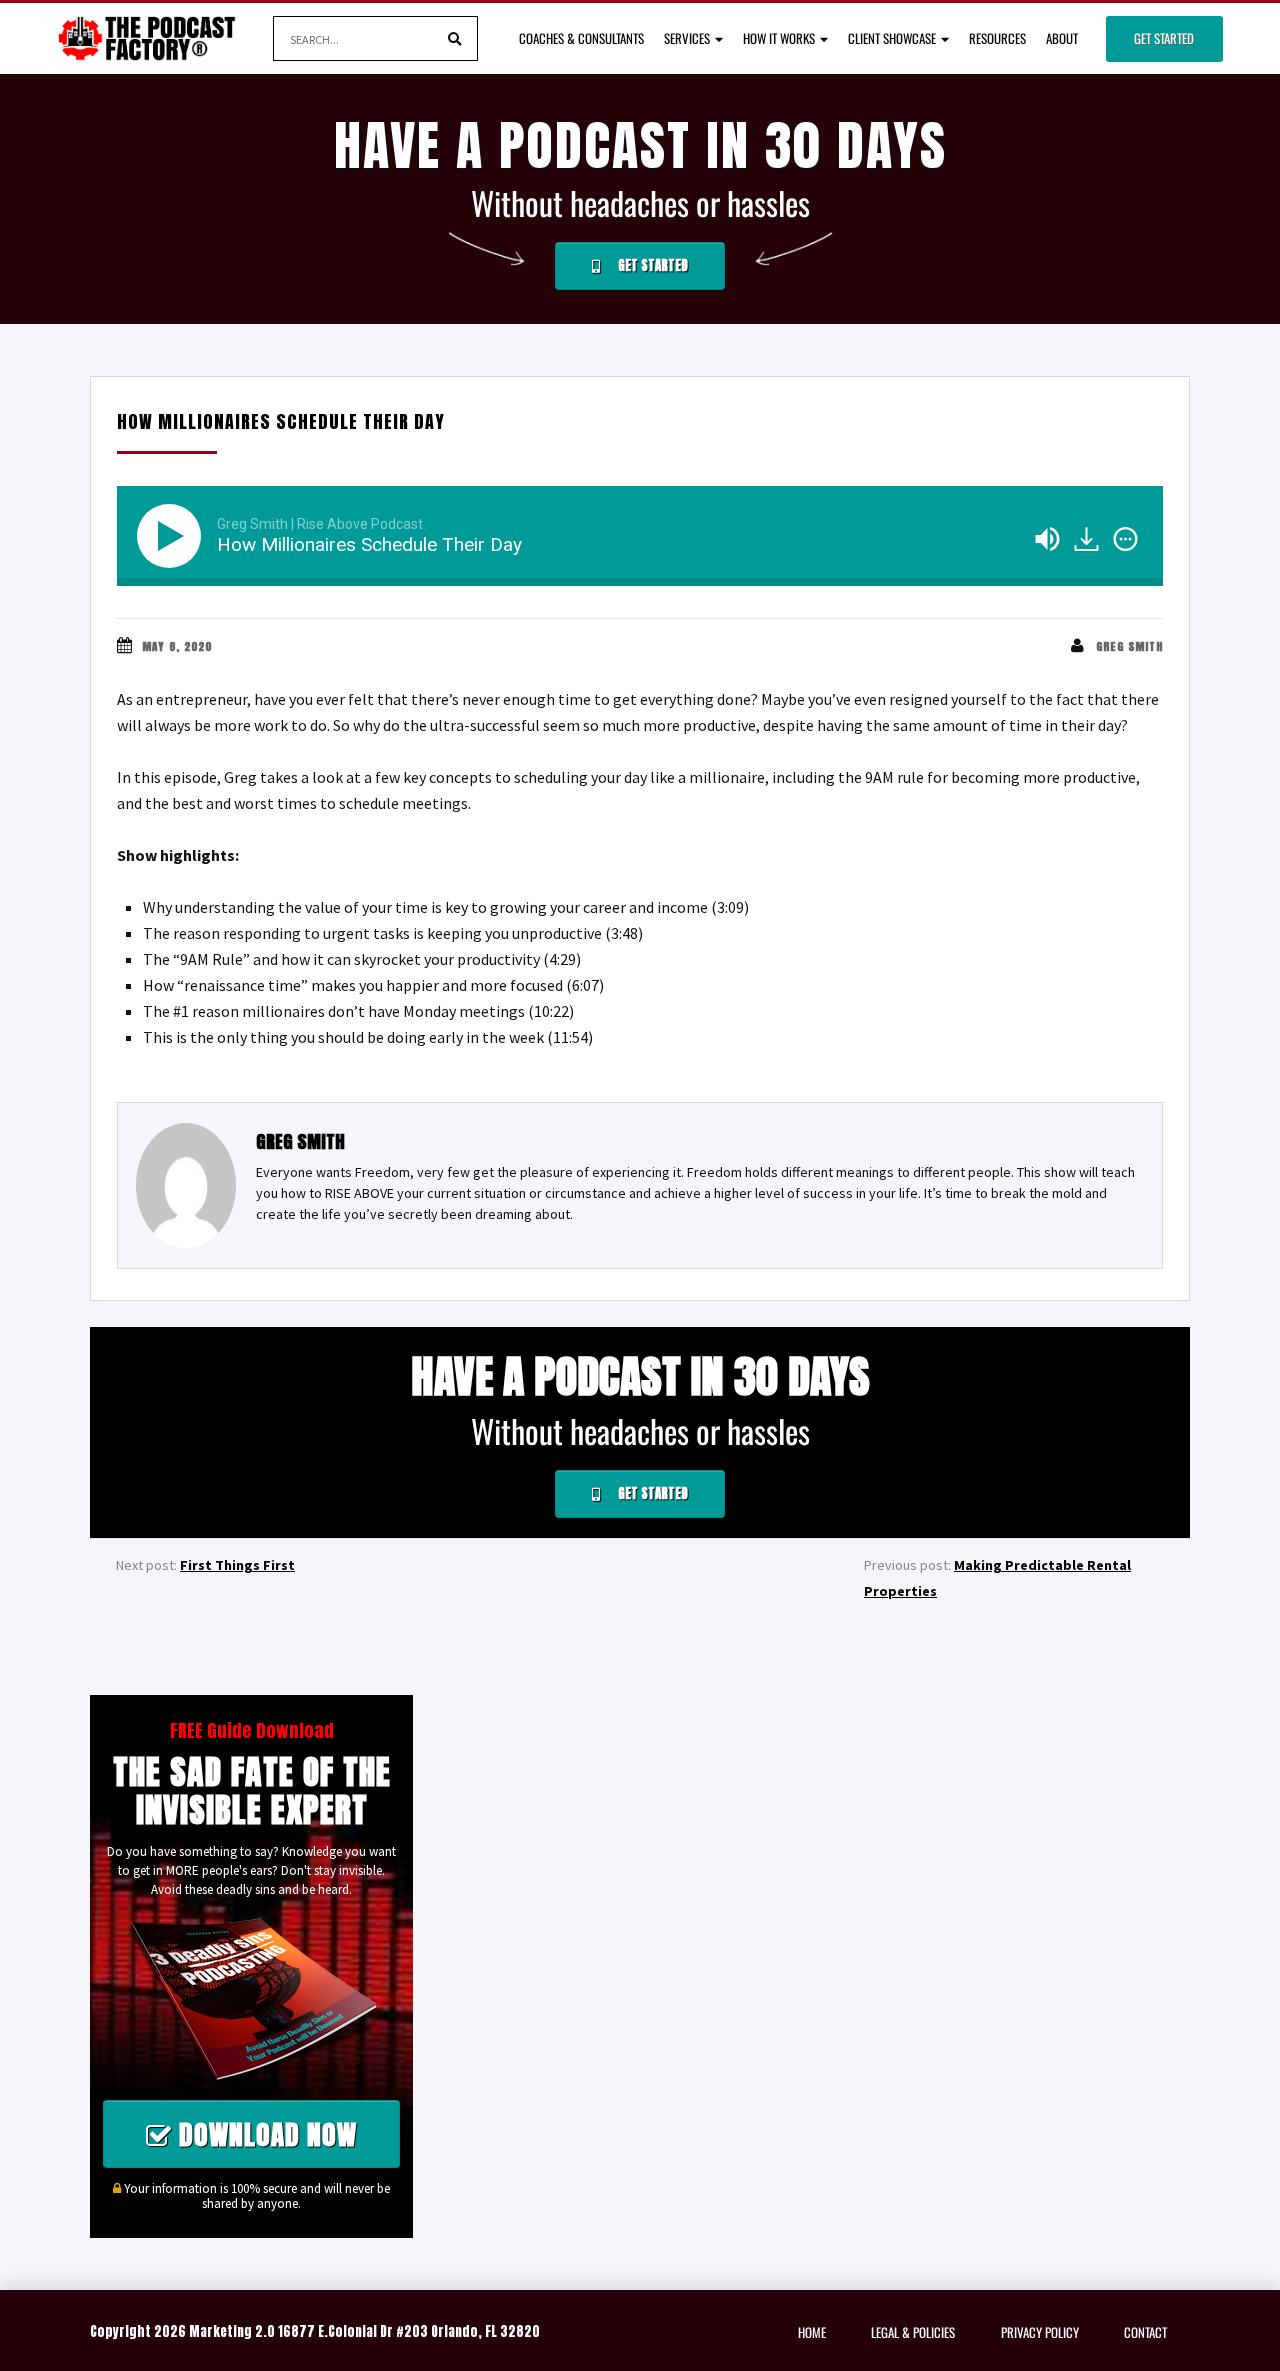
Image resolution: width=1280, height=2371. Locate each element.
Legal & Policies (913, 2332)
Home (812, 2332)
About (1062, 38)
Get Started (1164, 38)
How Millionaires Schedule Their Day (281, 421)
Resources (997, 38)
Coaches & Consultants (581, 38)
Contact (1145, 2332)
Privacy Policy (1040, 2332)
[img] (1125, 539)
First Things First (237, 1565)
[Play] (173, 536)
